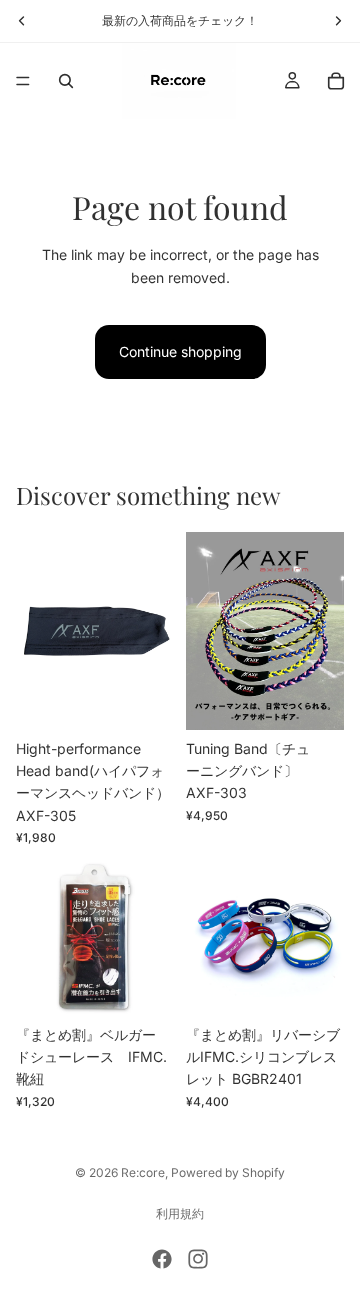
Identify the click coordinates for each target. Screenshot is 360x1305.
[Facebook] (162, 1259)
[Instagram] (198, 1259)
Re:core (143, 1172)
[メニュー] (23, 81)
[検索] (66, 81)
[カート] (336, 81)
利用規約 (180, 1213)
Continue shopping (180, 351)
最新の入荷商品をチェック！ (180, 20)
